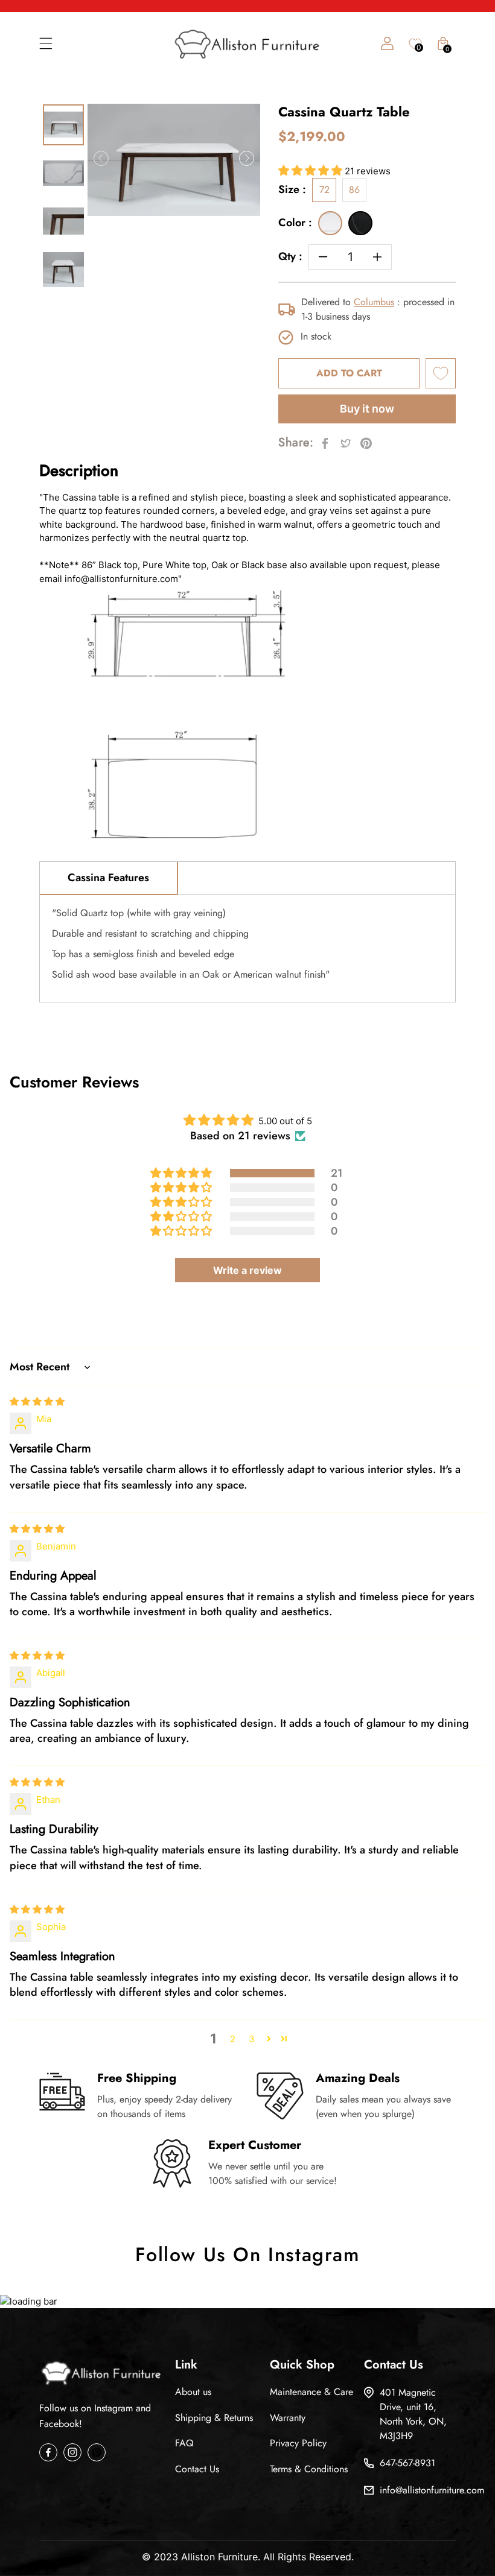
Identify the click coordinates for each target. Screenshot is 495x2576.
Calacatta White (330, 223)
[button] (311, 171)
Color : (295, 223)
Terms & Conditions (309, 2469)
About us (193, 2392)
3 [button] (252, 2039)
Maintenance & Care (311, 2392)
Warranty (288, 2418)
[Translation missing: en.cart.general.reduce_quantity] (323, 257)
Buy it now (367, 409)
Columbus (374, 302)
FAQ (184, 2443)
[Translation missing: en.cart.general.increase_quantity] (377, 257)
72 (324, 190)
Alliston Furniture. (221, 2557)
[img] (37, 1401)
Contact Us (197, 2469)
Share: (296, 443)
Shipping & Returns (214, 2418)
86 (354, 190)
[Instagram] (72, 2452)
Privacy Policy (298, 2443)
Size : (292, 190)
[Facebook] (48, 2452)
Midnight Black (360, 223)
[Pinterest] (97, 2452)
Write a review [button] (247, 1270)
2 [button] (233, 2039)
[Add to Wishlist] (441, 373)
